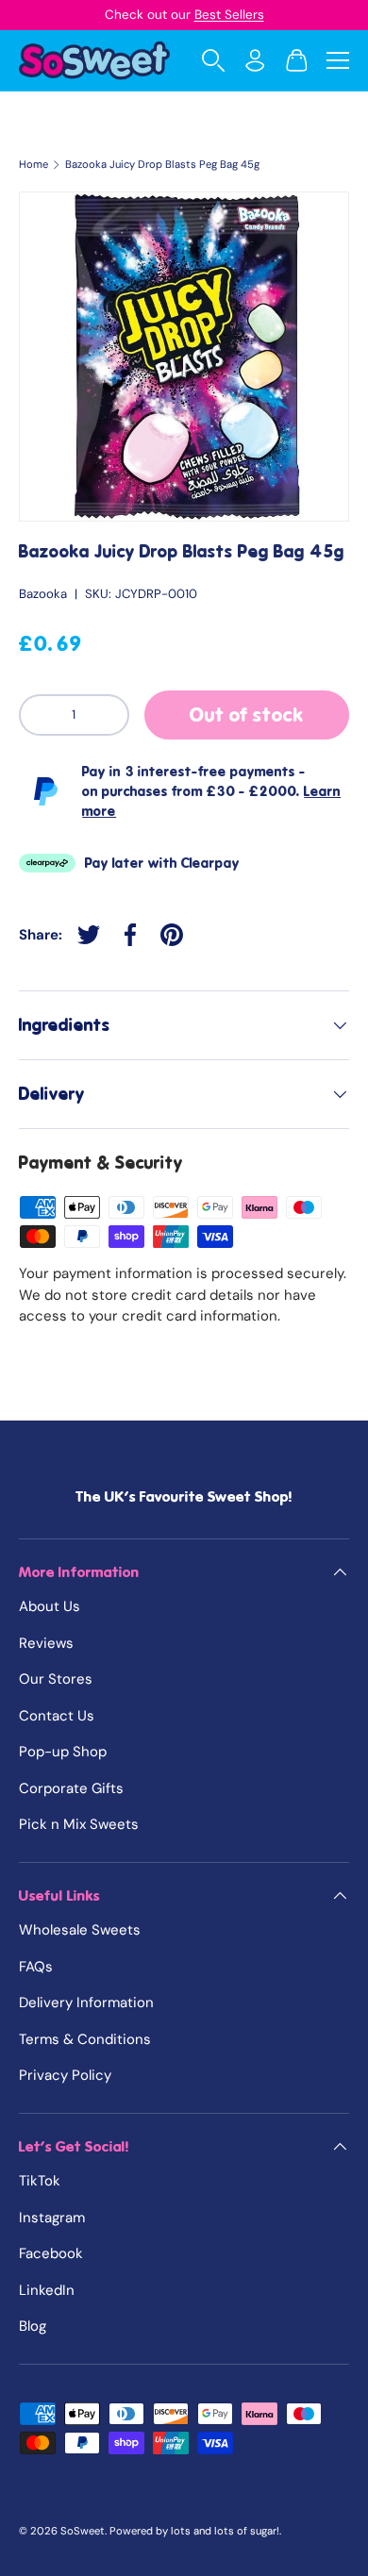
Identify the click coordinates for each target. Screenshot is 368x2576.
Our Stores (56, 1679)
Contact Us (57, 1716)
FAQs (36, 1967)
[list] (184, 357)
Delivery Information (86, 2003)
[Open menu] (338, 60)
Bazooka (43, 594)
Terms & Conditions (85, 2039)
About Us (50, 1606)
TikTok (40, 2181)
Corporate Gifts (71, 1788)
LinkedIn (47, 2290)
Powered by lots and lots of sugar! (194, 2531)
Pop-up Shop (63, 1752)
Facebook (51, 2253)
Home (33, 165)
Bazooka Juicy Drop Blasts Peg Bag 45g (162, 165)
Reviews (46, 1643)
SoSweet (83, 2531)
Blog (33, 2326)
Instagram (52, 2218)
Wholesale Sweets (80, 1930)
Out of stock (247, 715)
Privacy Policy (65, 2075)
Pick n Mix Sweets (79, 1824)
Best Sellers (229, 15)
